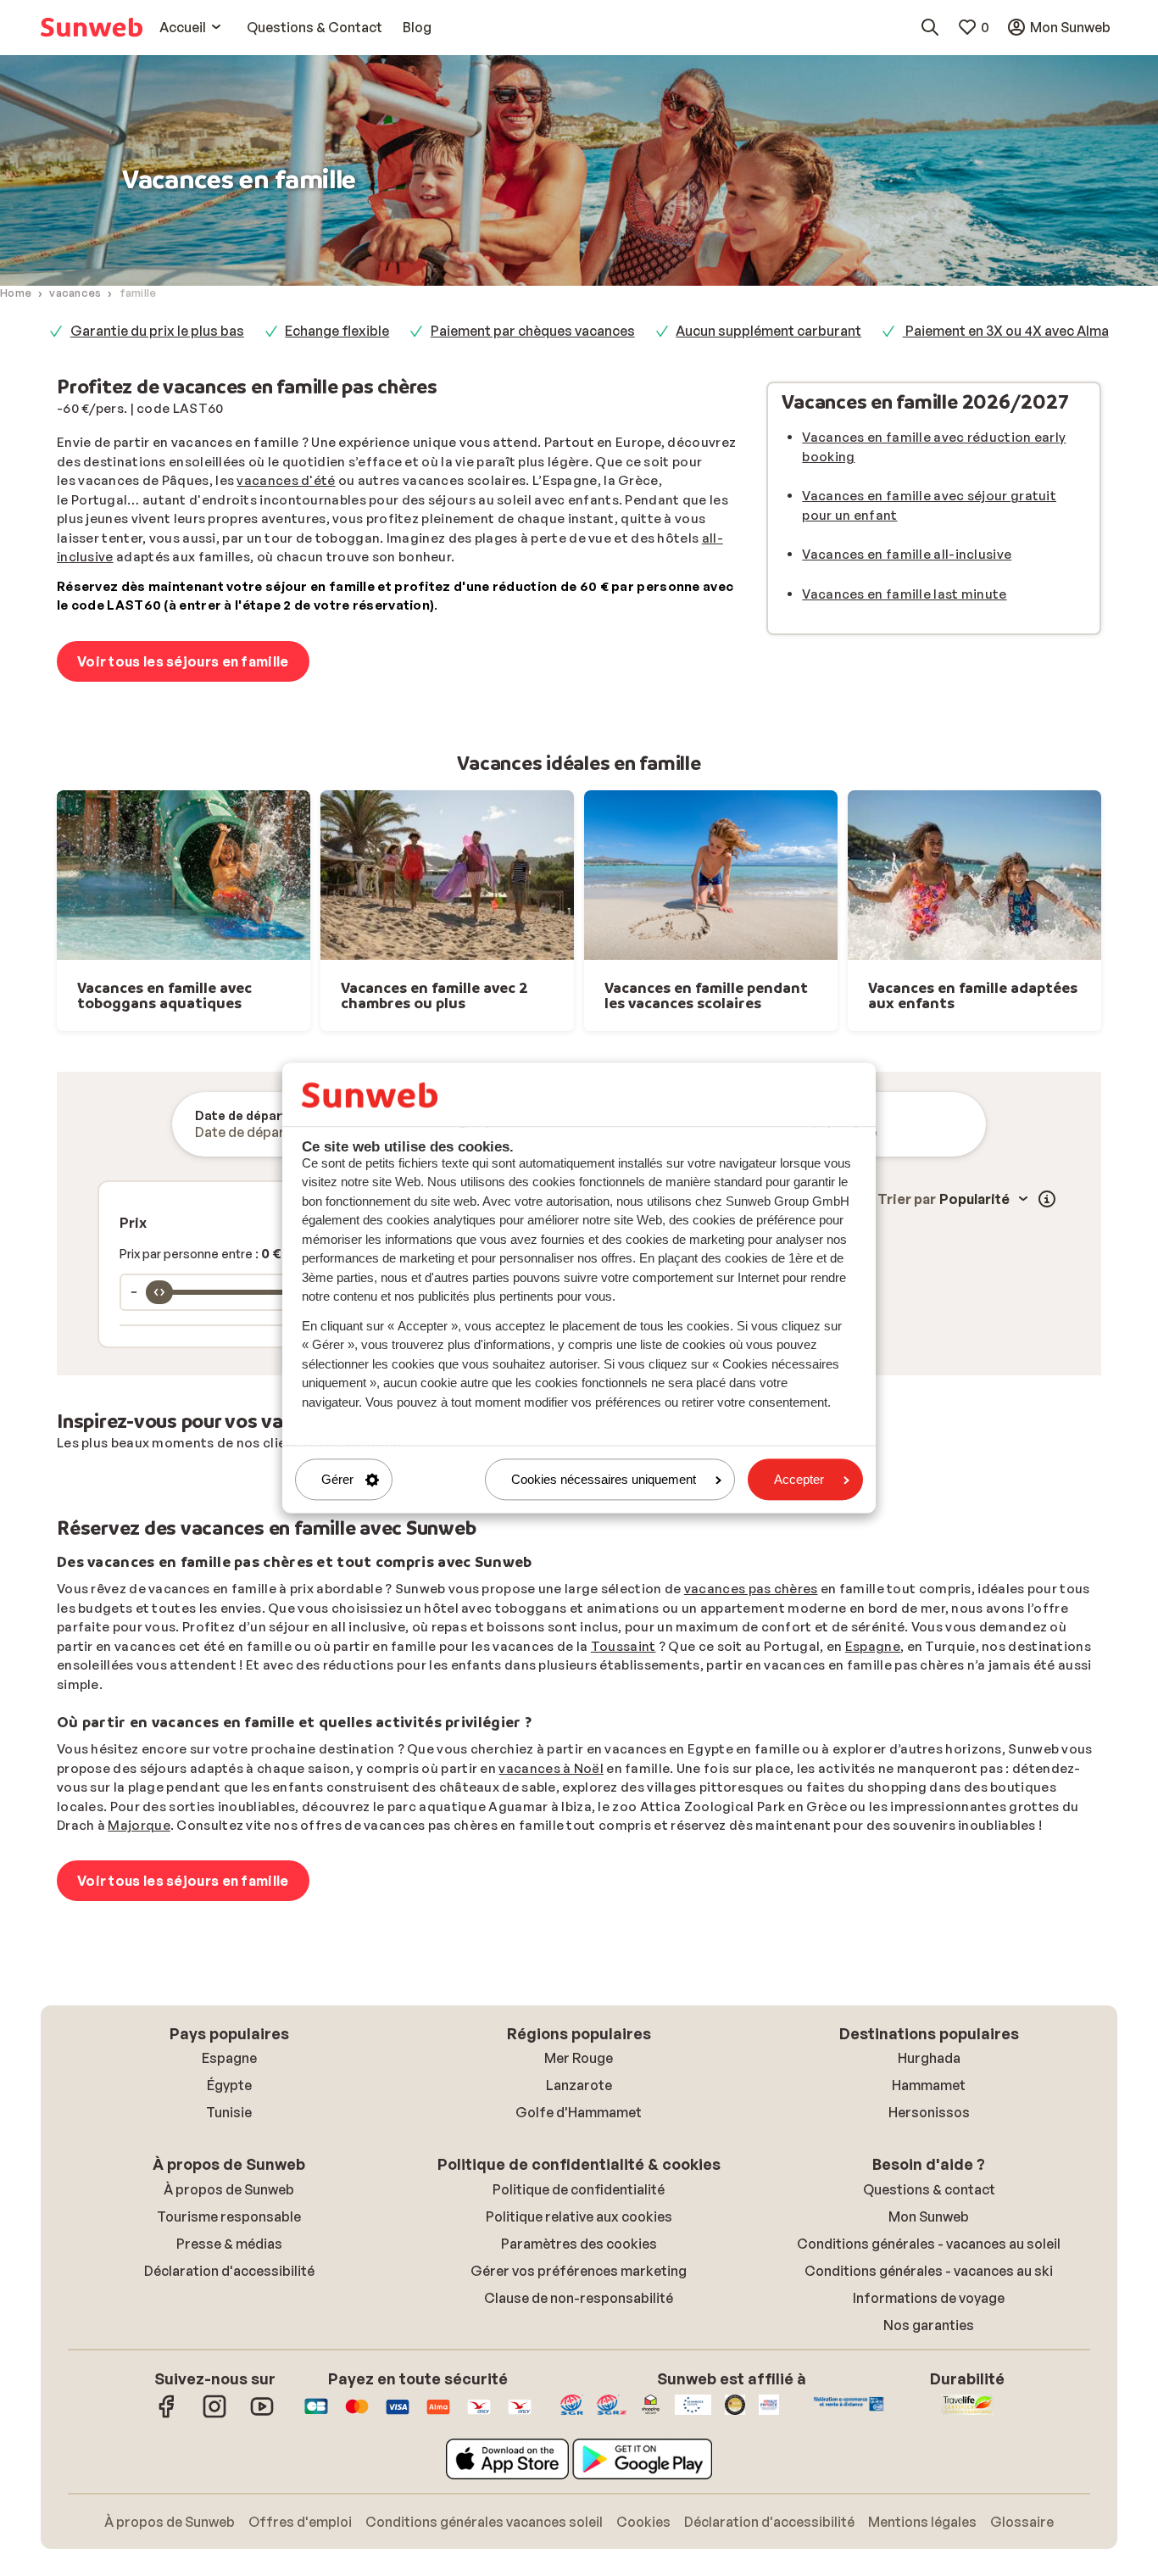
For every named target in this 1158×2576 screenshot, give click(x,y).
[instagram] (214, 2415)
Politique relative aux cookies (579, 2216)
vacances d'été (286, 480)
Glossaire (1022, 2522)
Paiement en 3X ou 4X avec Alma (1006, 331)
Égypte (229, 2085)
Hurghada (929, 2058)
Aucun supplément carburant (768, 331)
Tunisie (229, 2112)
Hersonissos (929, 2112)
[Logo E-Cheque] (520, 2415)
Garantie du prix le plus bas (157, 331)
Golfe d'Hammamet (579, 2112)
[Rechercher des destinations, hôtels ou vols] (930, 27)
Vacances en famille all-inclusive (907, 554)
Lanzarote (579, 2085)
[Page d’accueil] (92, 27)
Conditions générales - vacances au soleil (929, 2244)
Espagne (873, 1646)
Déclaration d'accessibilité (229, 2271)
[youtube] (262, 2415)
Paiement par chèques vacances (533, 331)
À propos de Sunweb (229, 2189)
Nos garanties (929, 2325)
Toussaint (624, 1646)
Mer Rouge (579, 2058)
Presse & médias (229, 2244)
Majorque (139, 1825)
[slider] (159, 1292)
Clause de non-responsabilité (579, 2298)
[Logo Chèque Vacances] (479, 2415)
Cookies (643, 2522)
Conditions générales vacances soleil (484, 2522)
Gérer (337, 1479)
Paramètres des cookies (579, 2244)
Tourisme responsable (229, 2216)
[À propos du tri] (1047, 1199)
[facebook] (167, 2415)
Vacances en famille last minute (904, 594)
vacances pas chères (751, 1589)
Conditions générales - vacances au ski (929, 2271)
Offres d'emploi (300, 2522)
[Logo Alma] (438, 2415)
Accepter (799, 1479)
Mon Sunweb (929, 2216)
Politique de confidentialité (579, 2189)
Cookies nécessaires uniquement (604, 1479)
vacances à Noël (551, 1768)
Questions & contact (929, 2189)
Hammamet (929, 2085)
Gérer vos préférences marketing (579, 2271)
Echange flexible (337, 331)
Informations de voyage (929, 2298)
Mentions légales (922, 2522)
